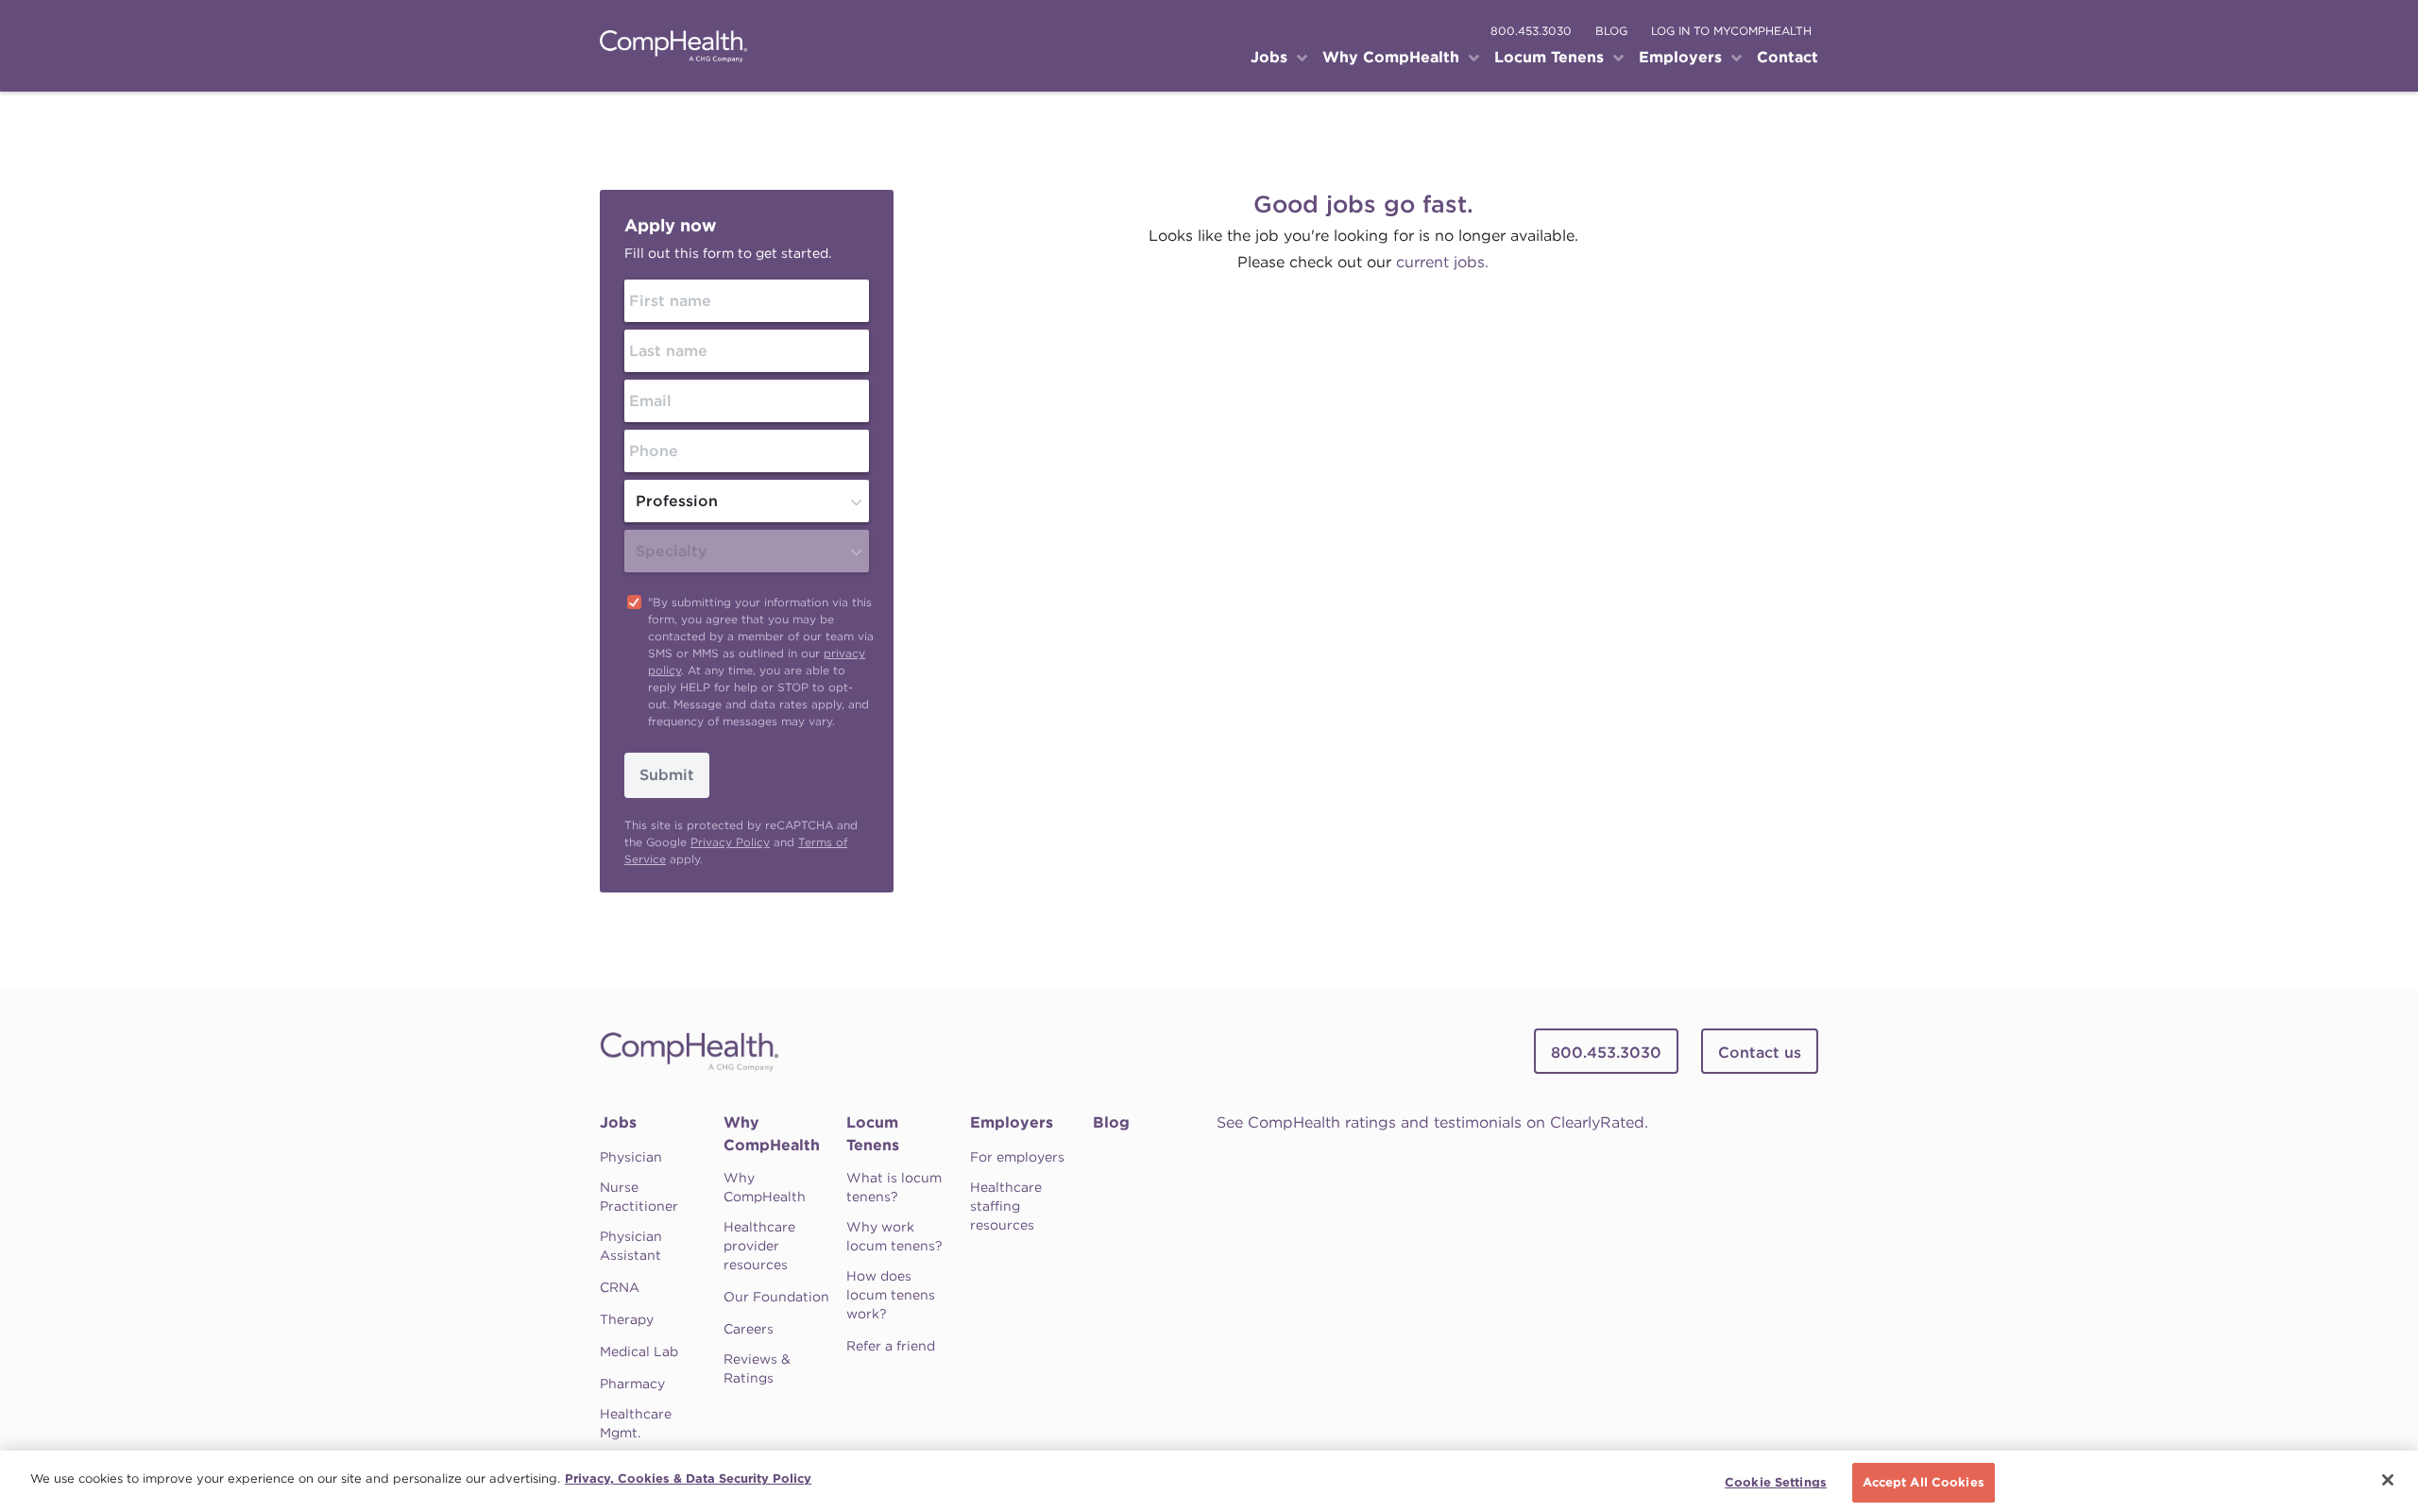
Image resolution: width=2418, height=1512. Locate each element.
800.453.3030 (1531, 31)
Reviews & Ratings (757, 1368)
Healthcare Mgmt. (636, 1423)
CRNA (620, 1287)
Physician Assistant (631, 1246)
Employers (1012, 1122)
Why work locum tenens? (894, 1236)
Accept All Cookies (1924, 1482)
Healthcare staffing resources (1006, 1206)
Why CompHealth (772, 1134)
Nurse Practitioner (639, 1197)
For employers (1017, 1157)
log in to (1731, 31)
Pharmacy (632, 1384)
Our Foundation (776, 1297)
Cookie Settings (1776, 1482)
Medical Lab (639, 1351)
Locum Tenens (873, 1134)
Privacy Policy (730, 842)
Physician (631, 1157)
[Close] (2388, 1480)
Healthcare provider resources (759, 1246)
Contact (1788, 57)
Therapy (627, 1319)
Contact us (1760, 1053)
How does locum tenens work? (891, 1295)
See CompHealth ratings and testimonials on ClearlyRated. (1432, 1122)
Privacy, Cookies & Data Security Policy (688, 1478)
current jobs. (1442, 262)
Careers (749, 1329)
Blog (1111, 1122)
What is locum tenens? (894, 1187)
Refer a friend (891, 1346)
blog (1611, 31)
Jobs (618, 1122)
